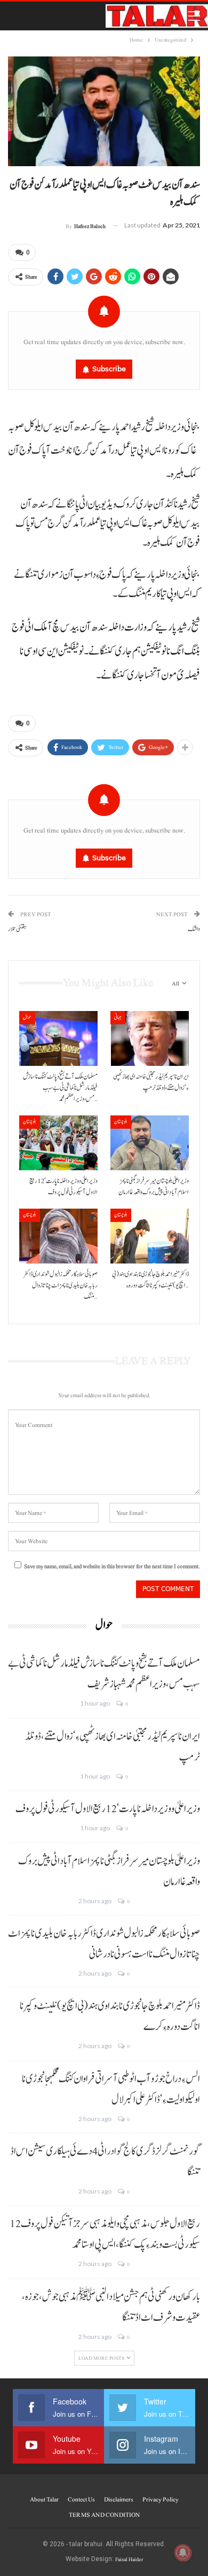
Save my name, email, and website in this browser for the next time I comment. (112, 1566)
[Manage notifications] (183, 2553)
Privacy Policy (161, 2499)
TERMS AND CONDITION (104, 2515)
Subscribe (109, 369)
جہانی (118, 1017)
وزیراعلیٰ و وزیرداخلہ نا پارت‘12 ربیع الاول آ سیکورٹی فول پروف (108, 1809)
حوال (27, 1017)
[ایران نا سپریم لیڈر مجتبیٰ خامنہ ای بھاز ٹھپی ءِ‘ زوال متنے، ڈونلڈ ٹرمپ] (150, 1038)
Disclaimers (119, 2499)
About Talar (44, 2499)
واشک (194, 929)
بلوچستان (30, 1122)
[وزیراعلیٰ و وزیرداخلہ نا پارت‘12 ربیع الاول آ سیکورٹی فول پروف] (58, 1143)
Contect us (81, 2499)
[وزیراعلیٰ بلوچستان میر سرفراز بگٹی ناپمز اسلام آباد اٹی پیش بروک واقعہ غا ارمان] (150, 1143)
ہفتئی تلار (17, 929)
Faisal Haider (129, 2559)
